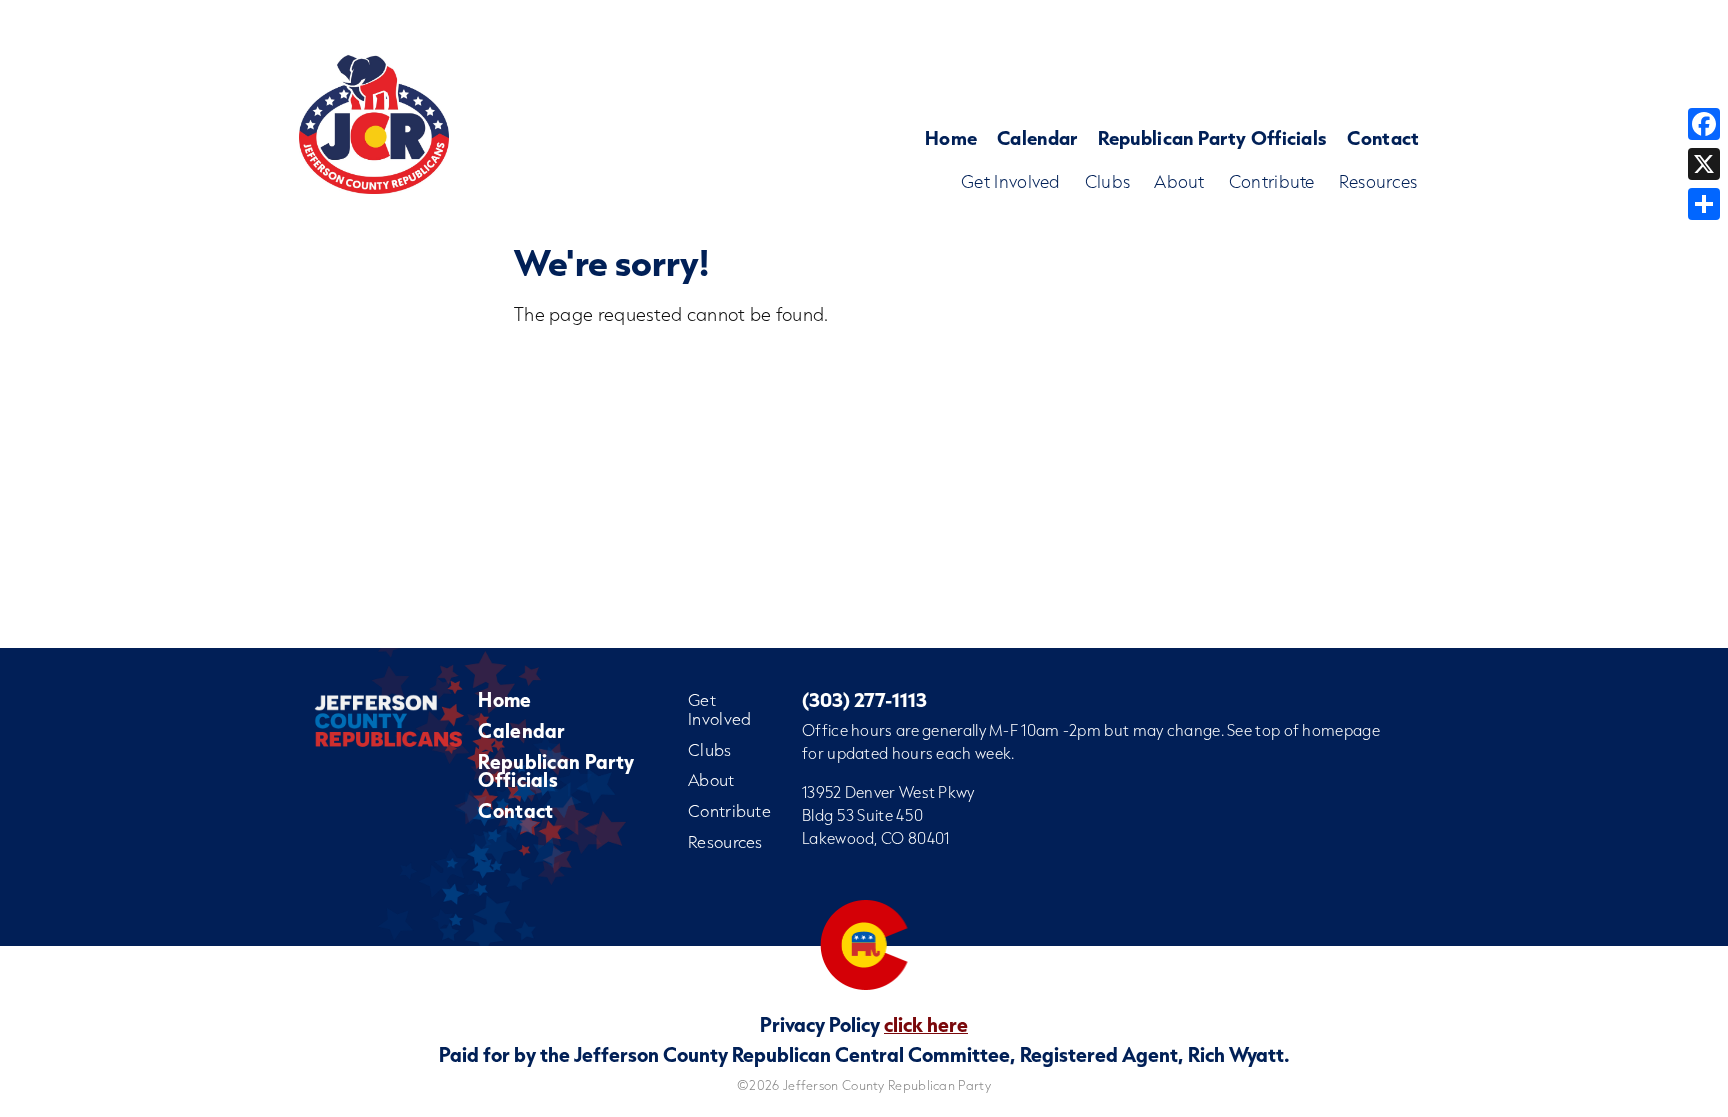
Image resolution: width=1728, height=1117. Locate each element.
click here (926, 1024)
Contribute (1272, 181)
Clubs (1108, 181)
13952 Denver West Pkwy (888, 792)
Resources (1378, 181)
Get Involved (1011, 181)
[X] (1704, 164)
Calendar (1037, 137)
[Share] (1704, 204)
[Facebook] (1704, 124)
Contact (1383, 137)
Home (951, 137)
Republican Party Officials (1213, 137)
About (1179, 181)
